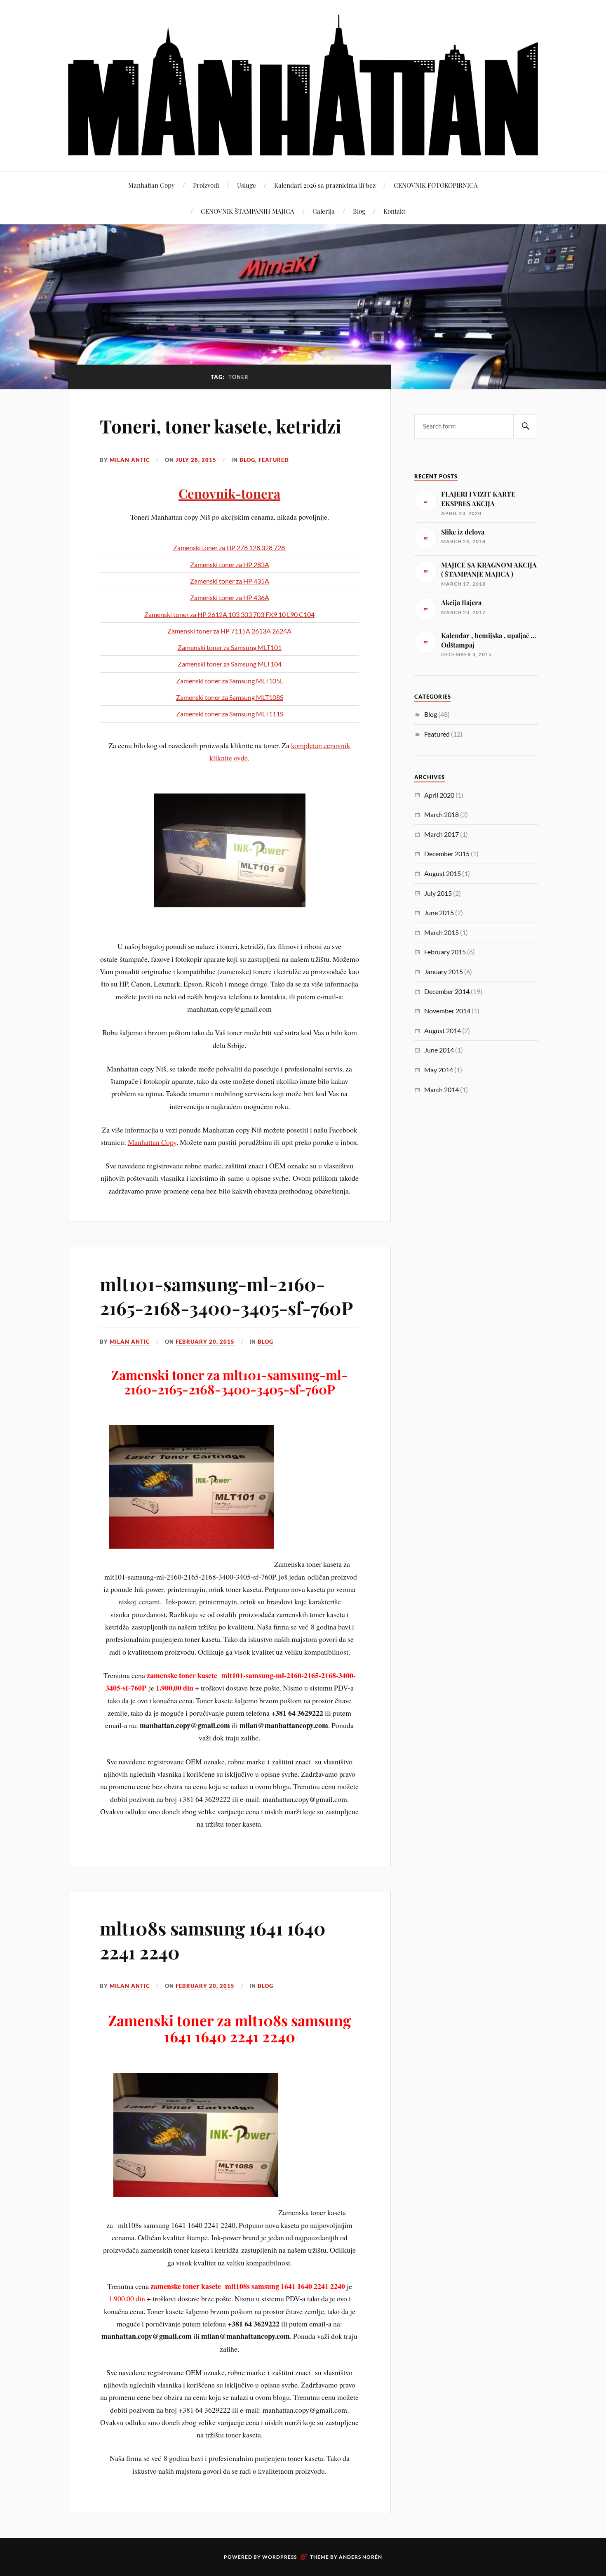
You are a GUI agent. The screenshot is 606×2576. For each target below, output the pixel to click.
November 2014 (447, 1011)
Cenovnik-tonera (229, 493)
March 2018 (442, 814)
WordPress (280, 2557)
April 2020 (439, 795)
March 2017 (442, 834)
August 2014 (443, 1030)
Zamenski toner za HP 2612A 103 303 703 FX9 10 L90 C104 (229, 614)
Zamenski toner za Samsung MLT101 (230, 647)
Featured (274, 460)
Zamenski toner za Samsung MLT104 (230, 664)
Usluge (247, 185)
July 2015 (438, 893)
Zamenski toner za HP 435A (230, 581)
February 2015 (445, 952)
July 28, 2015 (196, 460)
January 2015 (444, 971)
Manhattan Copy (151, 185)
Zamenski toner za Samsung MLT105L (230, 681)
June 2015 (439, 912)
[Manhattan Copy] (303, 85)
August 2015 (443, 873)
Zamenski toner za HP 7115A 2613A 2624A (229, 631)
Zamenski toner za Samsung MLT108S (230, 697)
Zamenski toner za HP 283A (230, 564)
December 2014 (447, 991)
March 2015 (442, 932)
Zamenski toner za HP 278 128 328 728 (230, 547)
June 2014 (439, 1050)
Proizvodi (206, 185)
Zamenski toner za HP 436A (230, 597)
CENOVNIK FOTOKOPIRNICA (436, 185)
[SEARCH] (526, 426)
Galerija (324, 211)
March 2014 (442, 1089)
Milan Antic (130, 460)
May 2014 (439, 1070)
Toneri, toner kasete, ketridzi (221, 426)
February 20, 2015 (205, 1342)
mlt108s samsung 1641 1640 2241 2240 (213, 1940)
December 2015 (447, 854)
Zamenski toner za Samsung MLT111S (230, 714)
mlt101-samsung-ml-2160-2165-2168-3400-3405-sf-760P (226, 1295)
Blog (359, 211)
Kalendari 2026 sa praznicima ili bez (325, 185)
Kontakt (394, 211)
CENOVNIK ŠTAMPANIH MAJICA (248, 211)
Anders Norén (361, 2557)
